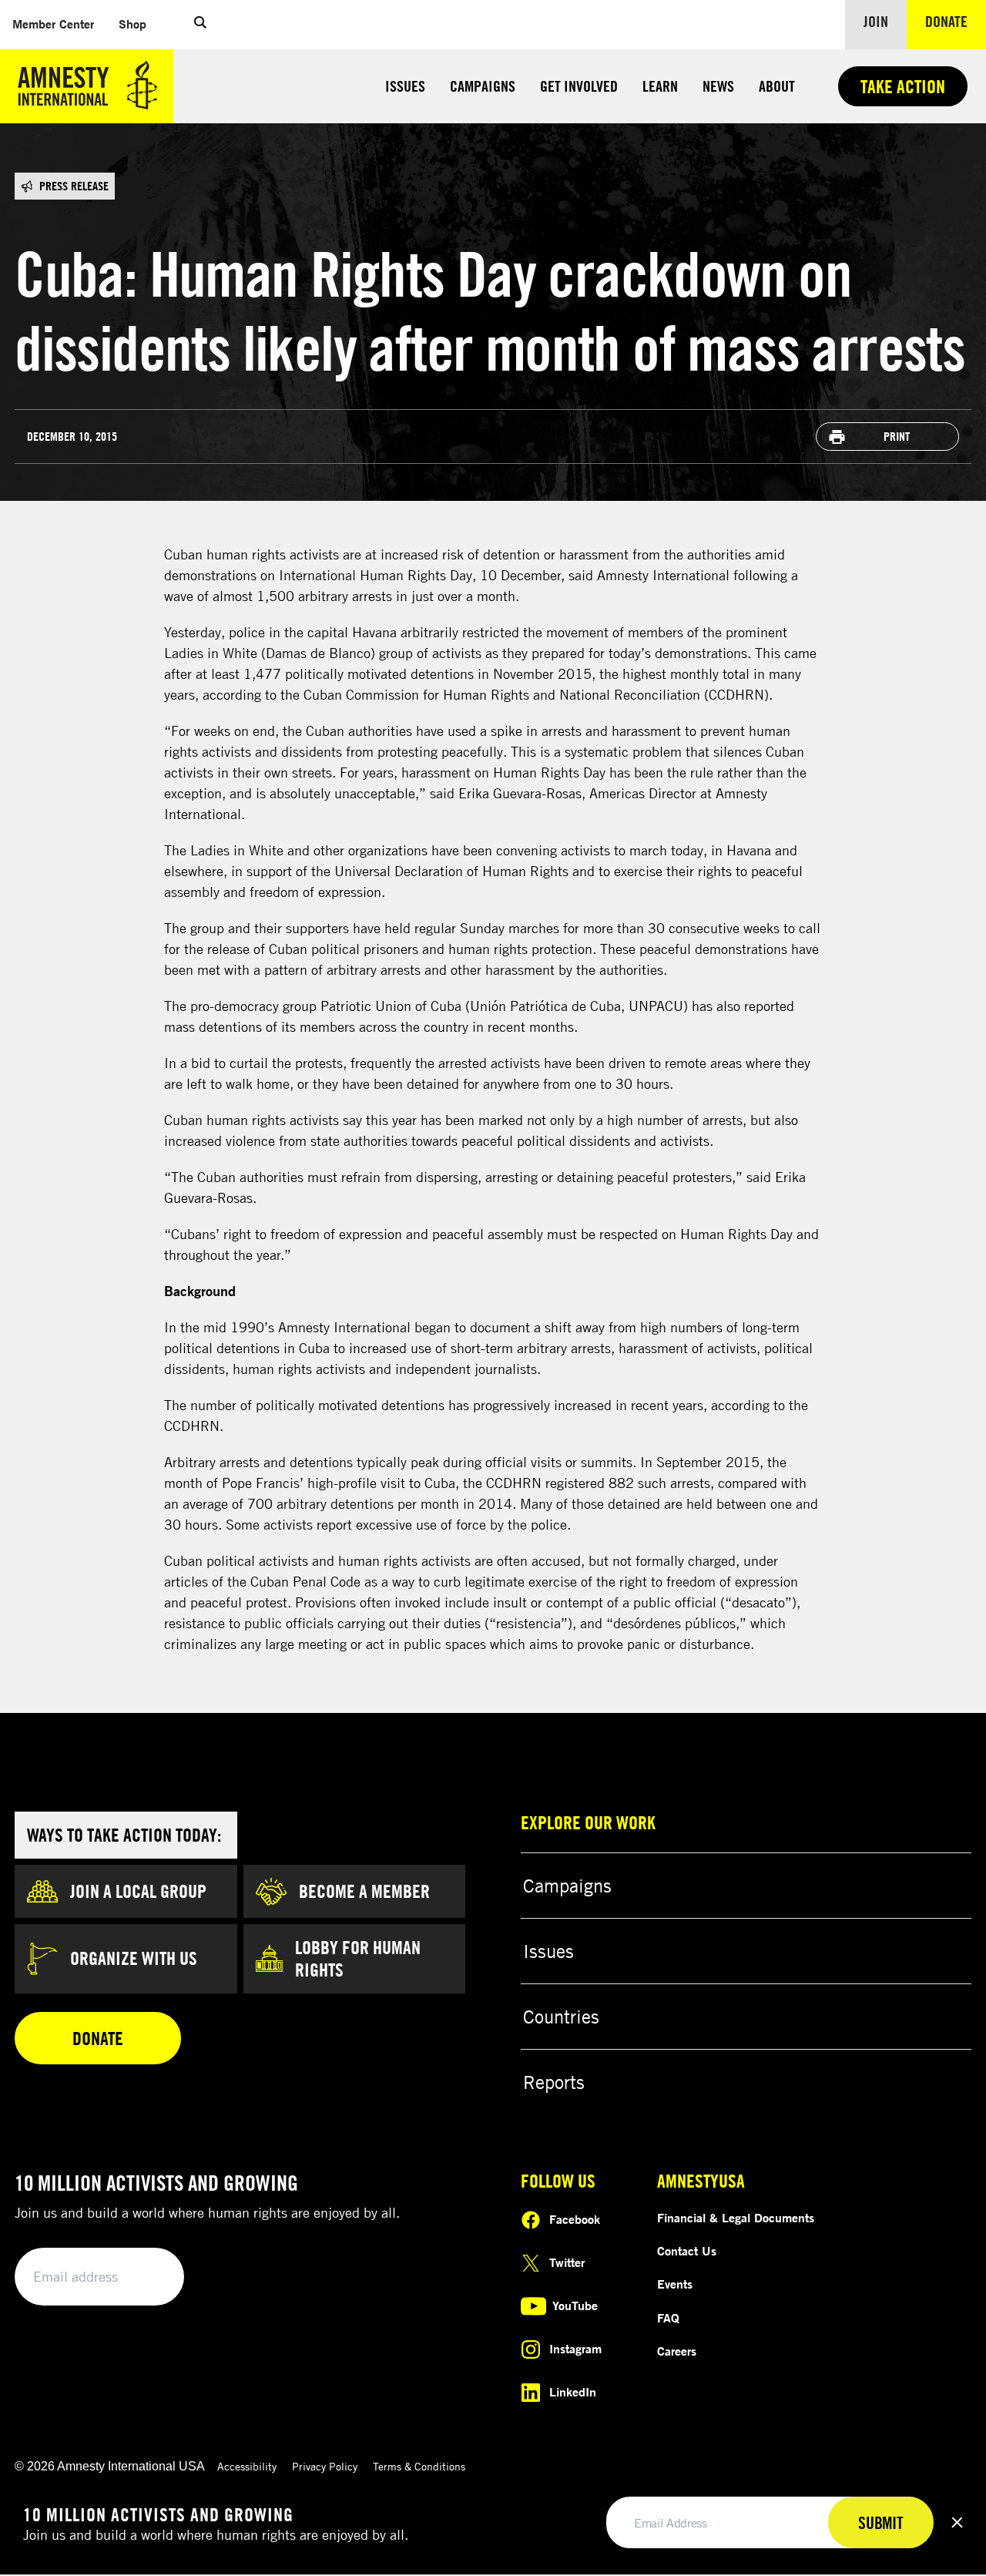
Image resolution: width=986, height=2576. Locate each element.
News (718, 86)
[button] (200, 25)
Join (876, 21)
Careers (677, 2351)
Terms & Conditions (419, 2466)
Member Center (59, 24)
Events (675, 2284)
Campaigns (483, 86)
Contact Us (687, 2251)
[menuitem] (53, 24)
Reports (554, 2082)
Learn (660, 86)
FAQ (668, 2318)
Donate (956, 21)
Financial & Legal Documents (736, 2218)
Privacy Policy (325, 2466)
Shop (139, 24)
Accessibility (247, 2466)
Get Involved (579, 86)
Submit (146, 2277)
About (777, 86)
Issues (405, 86)
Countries (561, 2017)
